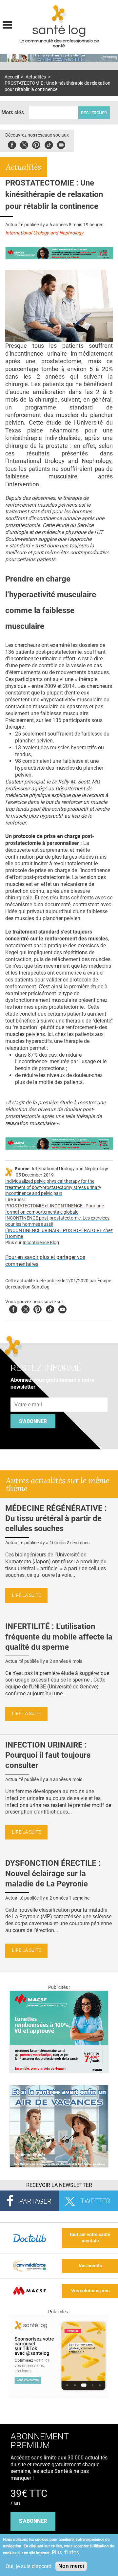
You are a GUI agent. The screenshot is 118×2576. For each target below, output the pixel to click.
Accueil (12, 77)
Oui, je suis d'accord (29, 2566)
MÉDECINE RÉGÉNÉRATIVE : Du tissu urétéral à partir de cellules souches (56, 1518)
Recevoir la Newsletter (59, 2185)
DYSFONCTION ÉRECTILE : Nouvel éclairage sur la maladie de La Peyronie (53, 1873)
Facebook (12, 144)
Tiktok (49, 144)
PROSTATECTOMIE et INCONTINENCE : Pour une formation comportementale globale (55, 1209)
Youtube (62, 1308)
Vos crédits (90, 2266)
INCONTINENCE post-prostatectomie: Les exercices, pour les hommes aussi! (58, 1221)
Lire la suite (26, 1595)
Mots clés (13, 112)
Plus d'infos (65, 2553)
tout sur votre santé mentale (90, 2238)
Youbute (61, 144)
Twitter (24, 144)
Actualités (36, 77)
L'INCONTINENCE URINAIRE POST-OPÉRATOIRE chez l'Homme (59, 1234)
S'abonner (33, 1421)
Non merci (71, 2566)
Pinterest (36, 144)
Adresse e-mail (29, 1394)
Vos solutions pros (90, 2291)
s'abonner (33, 2521)
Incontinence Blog (41, 1243)
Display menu (7, 24)
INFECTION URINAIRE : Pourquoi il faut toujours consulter (48, 1755)
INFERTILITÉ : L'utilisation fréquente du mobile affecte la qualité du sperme (59, 1637)
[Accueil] (59, 14)
